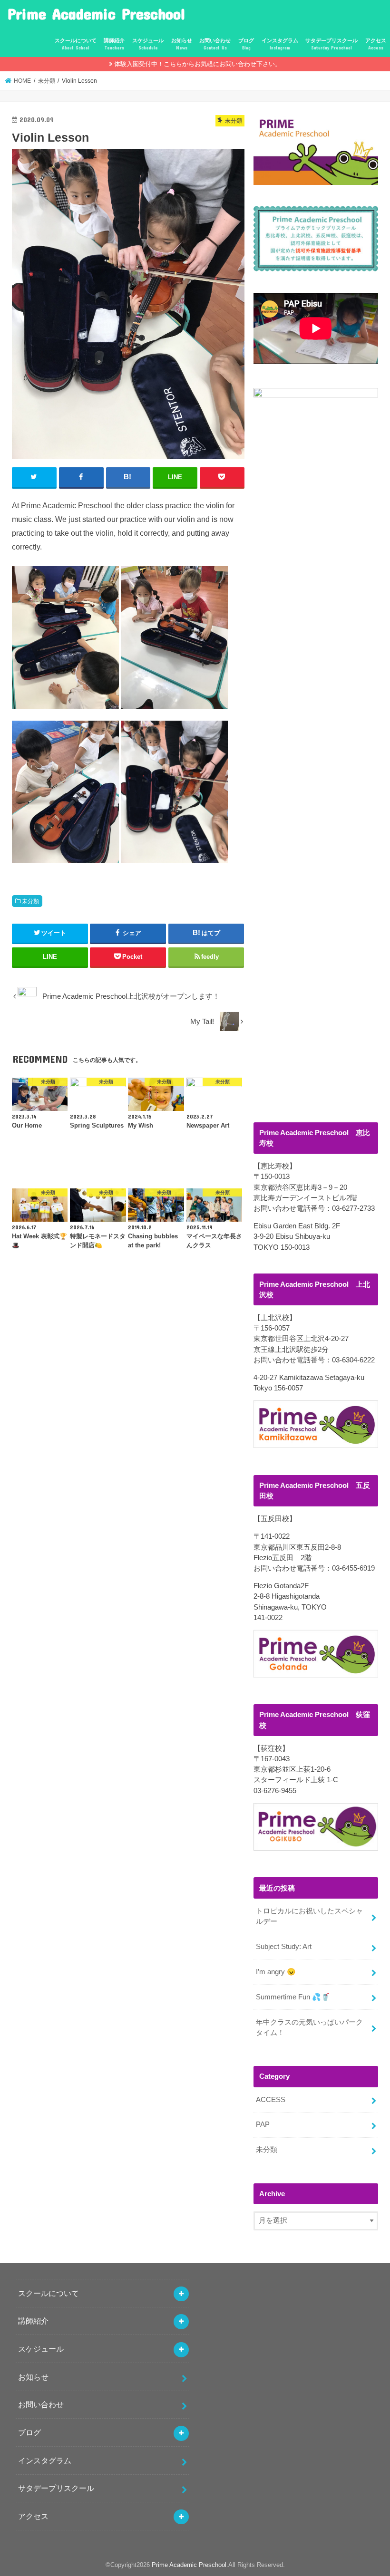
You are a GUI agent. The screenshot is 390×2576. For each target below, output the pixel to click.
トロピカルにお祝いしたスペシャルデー (309, 1916)
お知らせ (182, 44)
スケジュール (148, 44)
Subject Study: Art (284, 1947)
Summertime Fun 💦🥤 (293, 1997)
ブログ (246, 44)
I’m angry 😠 (276, 1972)
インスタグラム (280, 44)
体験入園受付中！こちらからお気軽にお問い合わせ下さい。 (198, 64)
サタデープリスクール (331, 44)
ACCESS (271, 2100)
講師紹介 (114, 44)
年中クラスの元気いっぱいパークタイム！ (309, 2027)
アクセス (376, 44)
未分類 (30, 901)
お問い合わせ (215, 44)
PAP (263, 2124)
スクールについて (76, 44)
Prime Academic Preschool (96, 14)
